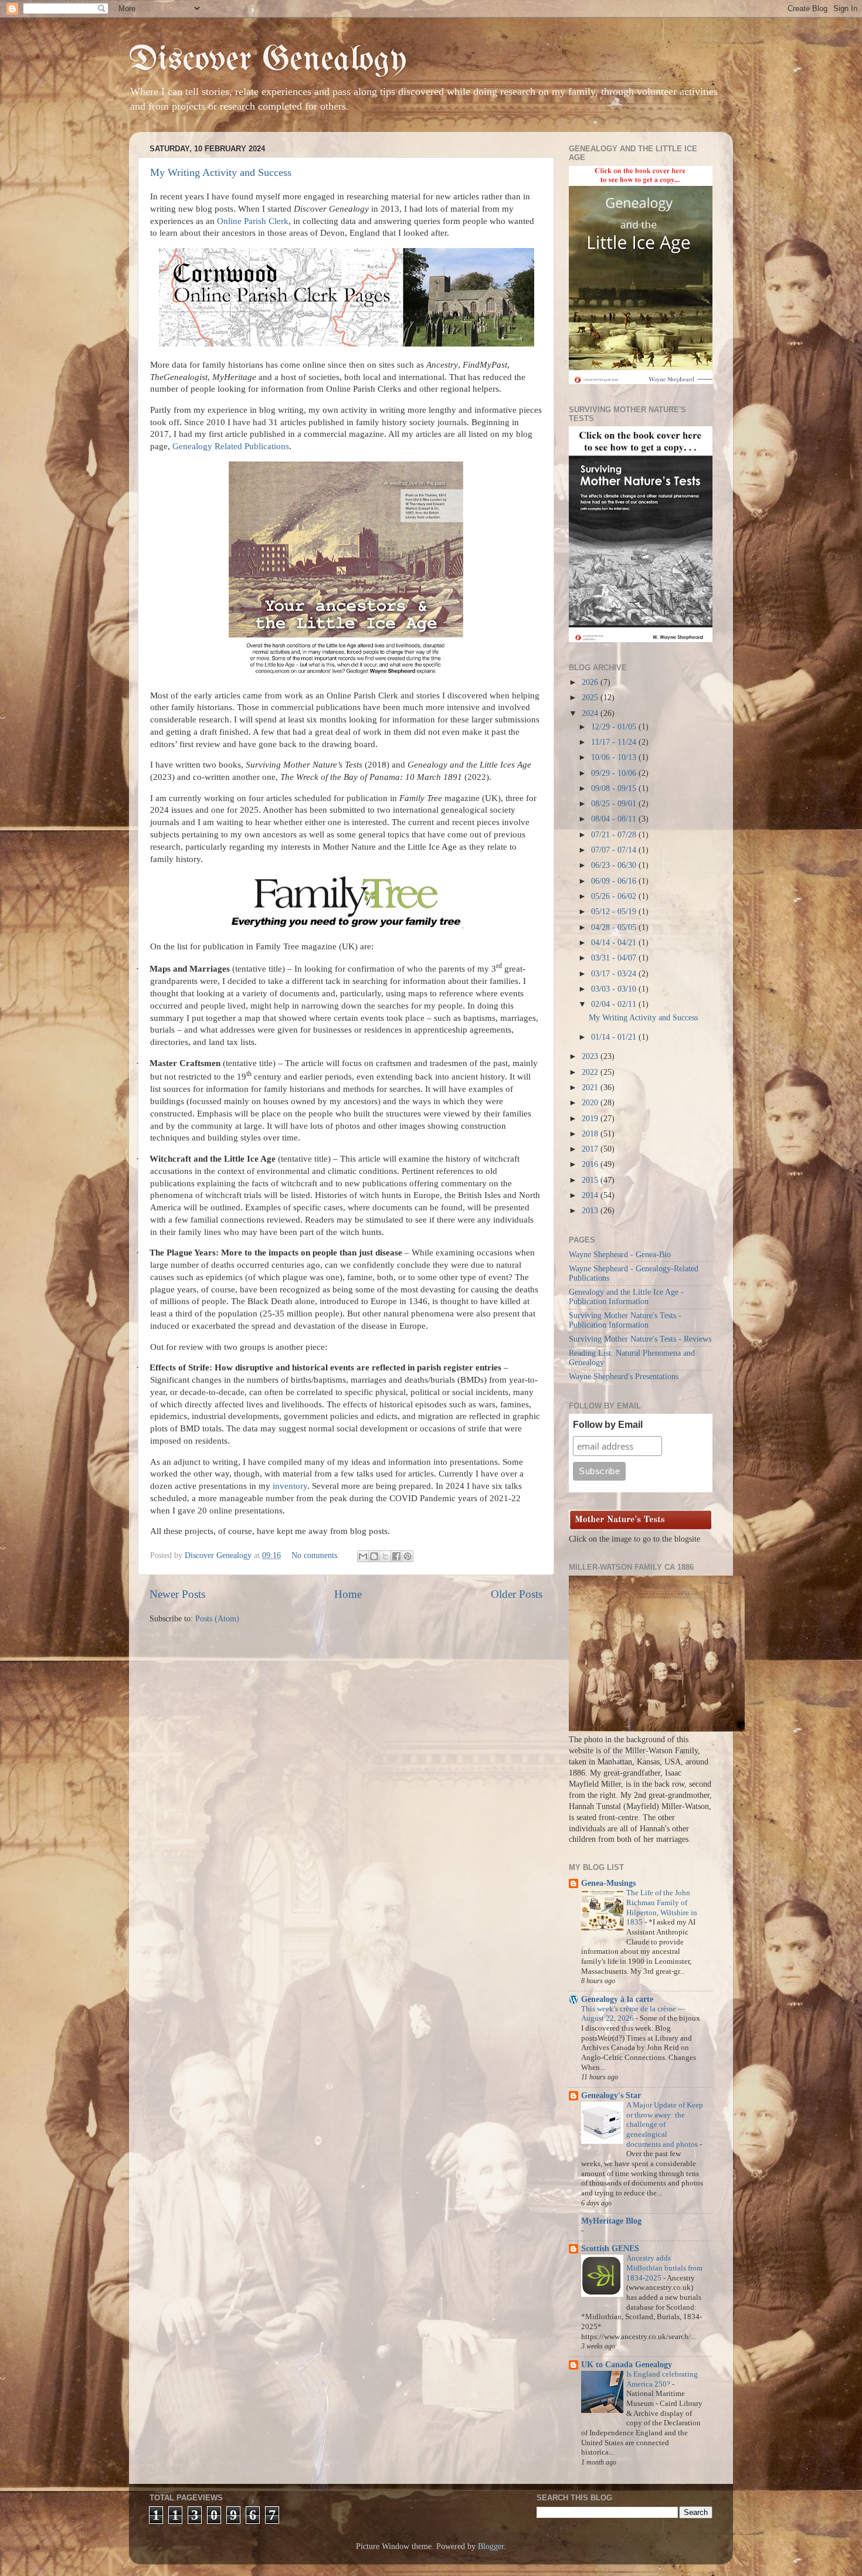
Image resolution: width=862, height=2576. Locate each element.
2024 (591, 713)
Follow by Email (608, 1425)
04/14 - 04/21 (615, 943)
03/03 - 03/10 (615, 989)
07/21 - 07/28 (615, 835)
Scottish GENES (610, 2249)
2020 (591, 1103)
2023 (591, 1056)
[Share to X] (385, 1556)
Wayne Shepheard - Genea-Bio (620, 1255)
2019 (591, 1119)
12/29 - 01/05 (615, 727)
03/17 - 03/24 (615, 974)
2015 (591, 1180)
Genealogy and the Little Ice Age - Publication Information (626, 1297)
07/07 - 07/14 (615, 850)
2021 (591, 1087)
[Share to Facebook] (396, 1556)
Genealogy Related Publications (231, 446)
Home (348, 1594)
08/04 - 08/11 (615, 819)
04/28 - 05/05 (615, 927)
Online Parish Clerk (253, 221)
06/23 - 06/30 (615, 865)
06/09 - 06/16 (615, 881)
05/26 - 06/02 (615, 896)
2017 (591, 1149)
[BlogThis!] (374, 1556)
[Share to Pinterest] (408, 1556)
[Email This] (363, 1556)
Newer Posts (177, 1594)
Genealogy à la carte (617, 1999)
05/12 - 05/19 (615, 912)
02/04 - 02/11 (615, 1004)
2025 (591, 698)
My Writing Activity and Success (221, 172)
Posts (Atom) (217, 1619)
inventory (290, 1486)
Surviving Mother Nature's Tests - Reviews (640, 1339)
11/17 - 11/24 (615, 742)
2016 (591, 1164)
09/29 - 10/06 (615, 773)
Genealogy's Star (611, 2095)
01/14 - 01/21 (615, 1037)
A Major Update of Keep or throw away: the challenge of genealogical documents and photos (665, 2125)
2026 (591, 682)
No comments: (317, 1555)
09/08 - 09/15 (615, 788)
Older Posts (517, 1594)
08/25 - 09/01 (615, 804)
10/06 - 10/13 (615, 757)
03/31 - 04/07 (615, 958)
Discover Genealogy (268, 60)
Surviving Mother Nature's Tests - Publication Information (625, 1320)
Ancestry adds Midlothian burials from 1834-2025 (664, 2268)
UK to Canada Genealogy (627, 2365)
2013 (591, 1211)
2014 (591, 1195)
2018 (591, 1134)
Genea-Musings (608, 1883)
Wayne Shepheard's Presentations (624, 1377)
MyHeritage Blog (611, 2221)
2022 (591, 1072)
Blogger (491, 2546)
